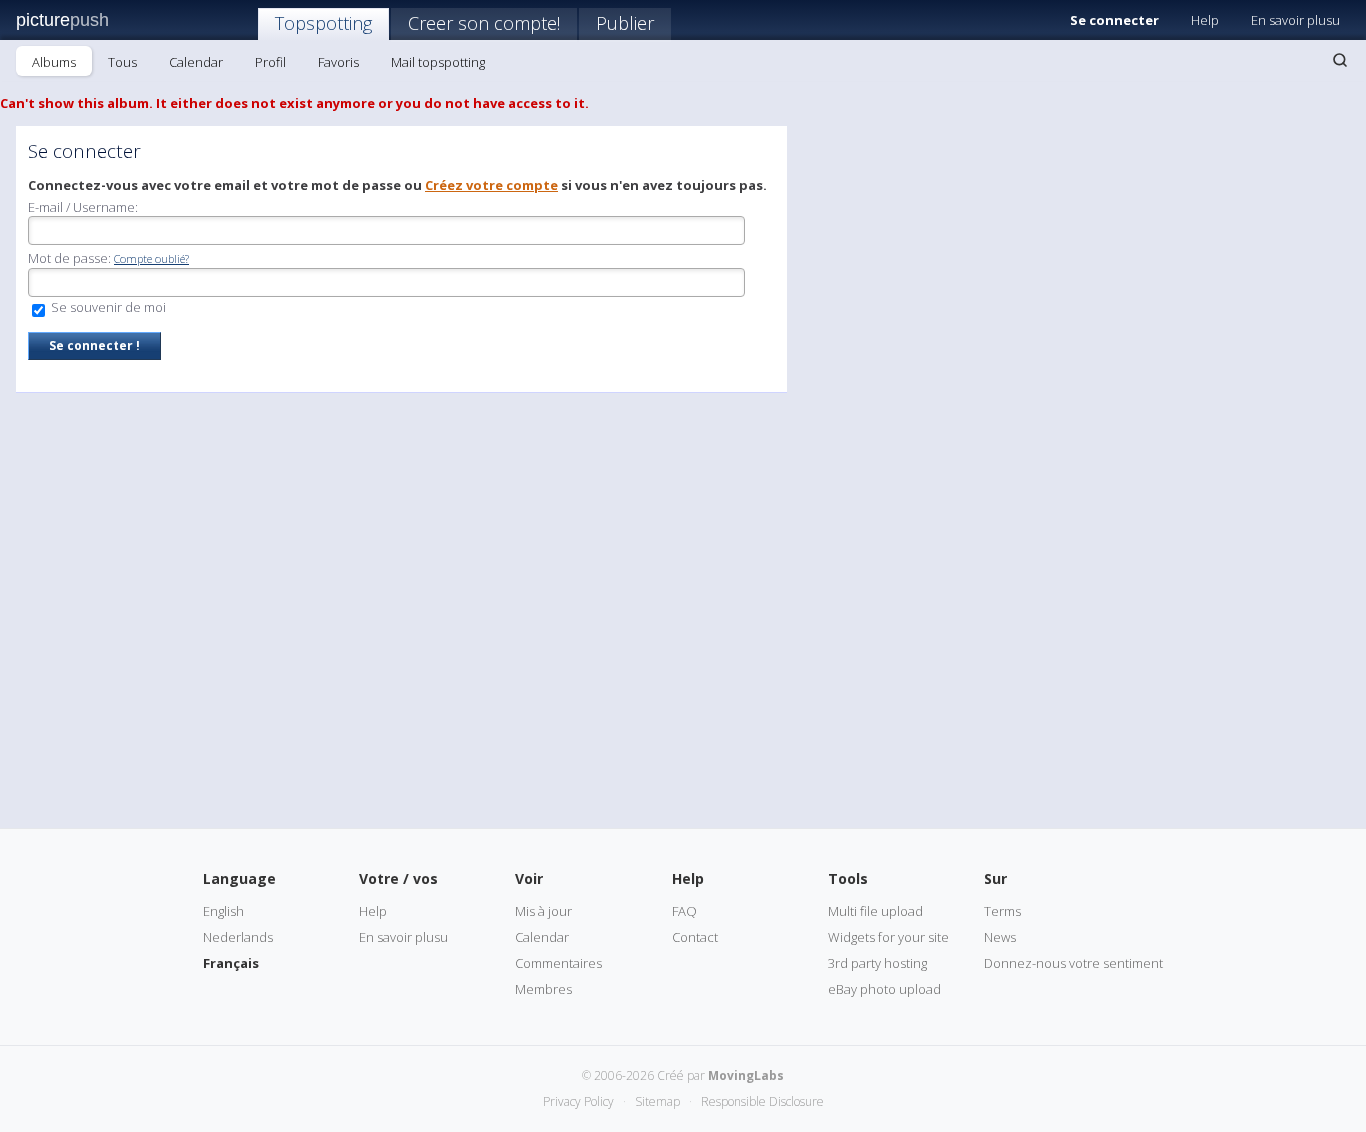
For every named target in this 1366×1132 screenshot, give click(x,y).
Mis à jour (543, 911)
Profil (270, 62)
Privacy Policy (578, 1101)
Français (231, 963)
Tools (848, 878)
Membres (543, 989)
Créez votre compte (491, 185)
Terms (1002, 911)
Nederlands (238, 937)
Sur (995, 878)
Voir (529, 878)
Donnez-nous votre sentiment (1073, 963)
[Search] (1340, 60)
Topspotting (323, 23)
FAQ (684, 911)
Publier (625, 23)
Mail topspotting (438, 62)
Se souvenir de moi (107, 307)
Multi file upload (875, 911)
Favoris (338, 62)
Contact (695, 937)
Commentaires (558, 963)
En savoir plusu (1295, 20)
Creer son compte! (484, 23)
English (223, 911)
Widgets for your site (888, 937)
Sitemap (657, 1101)
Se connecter (1114, 20)
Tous (122, 62)
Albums (54, 62)
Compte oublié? (151, 258)
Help (1205, 20)
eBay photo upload (884, 989)
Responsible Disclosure (762, 1101)
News (1000, 937)
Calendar (196, 62)
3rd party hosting (877, 963)
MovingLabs (746, 1075)
